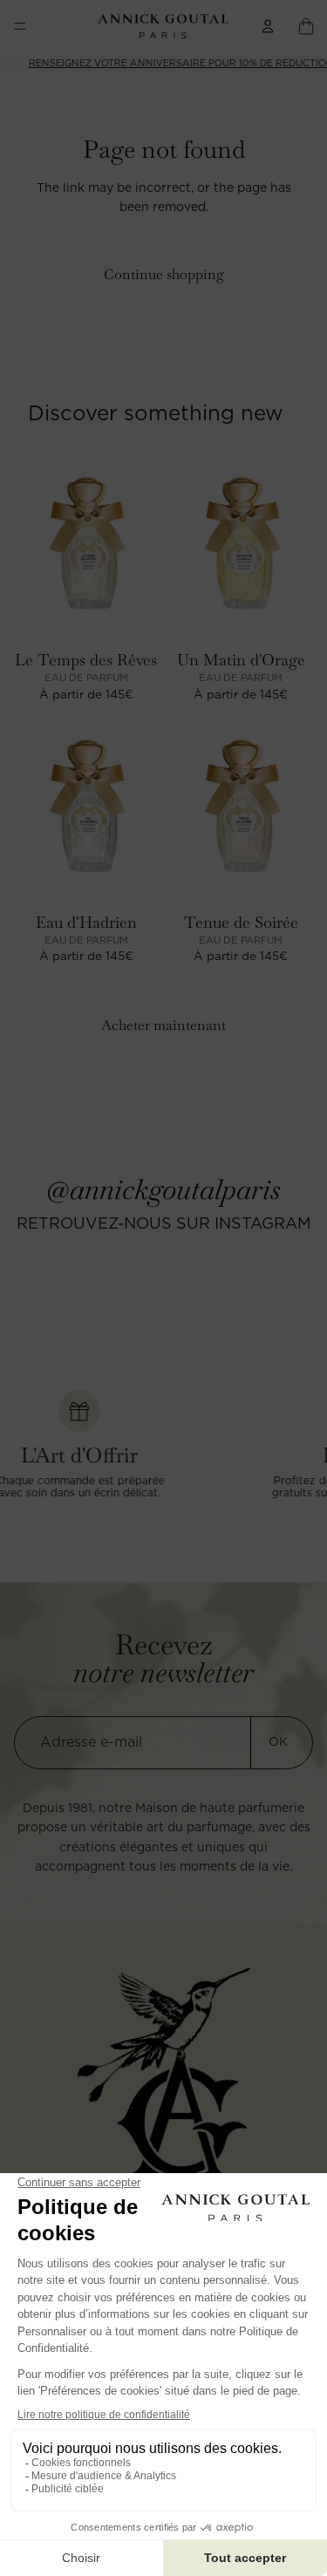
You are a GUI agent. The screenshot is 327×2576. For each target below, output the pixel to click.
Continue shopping (164, 274)
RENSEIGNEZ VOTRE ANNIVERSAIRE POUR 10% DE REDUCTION (165, 63)
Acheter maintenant (163, 1025)
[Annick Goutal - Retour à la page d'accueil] (164, 2072)
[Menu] (20, 26)
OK (278, 1742)
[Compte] (268, 26)
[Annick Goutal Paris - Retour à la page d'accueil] (163, 26)
